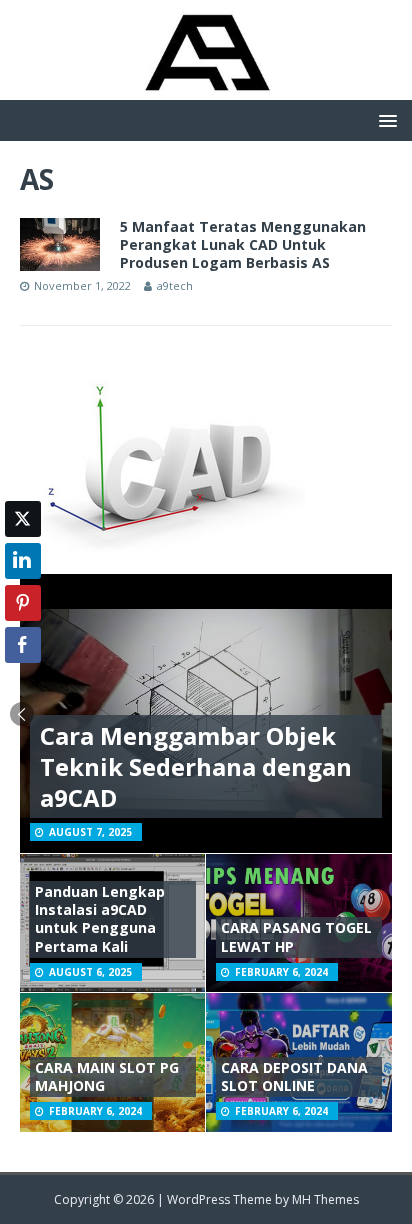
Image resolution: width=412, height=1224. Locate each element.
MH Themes (325, 1199)
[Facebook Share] (23, 645)
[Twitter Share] (23, 519)
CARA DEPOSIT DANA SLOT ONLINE (294, 1076)
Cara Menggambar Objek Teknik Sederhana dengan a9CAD (196, 766)
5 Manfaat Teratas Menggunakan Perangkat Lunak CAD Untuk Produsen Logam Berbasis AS (243, 244)
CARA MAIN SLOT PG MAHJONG (107, 1076)
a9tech (175, 285)
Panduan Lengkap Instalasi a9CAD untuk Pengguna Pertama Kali (100, 919)
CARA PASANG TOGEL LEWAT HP (296, 936)
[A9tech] (206, 88)
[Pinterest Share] (23, 603)
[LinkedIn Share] (23, 561)
